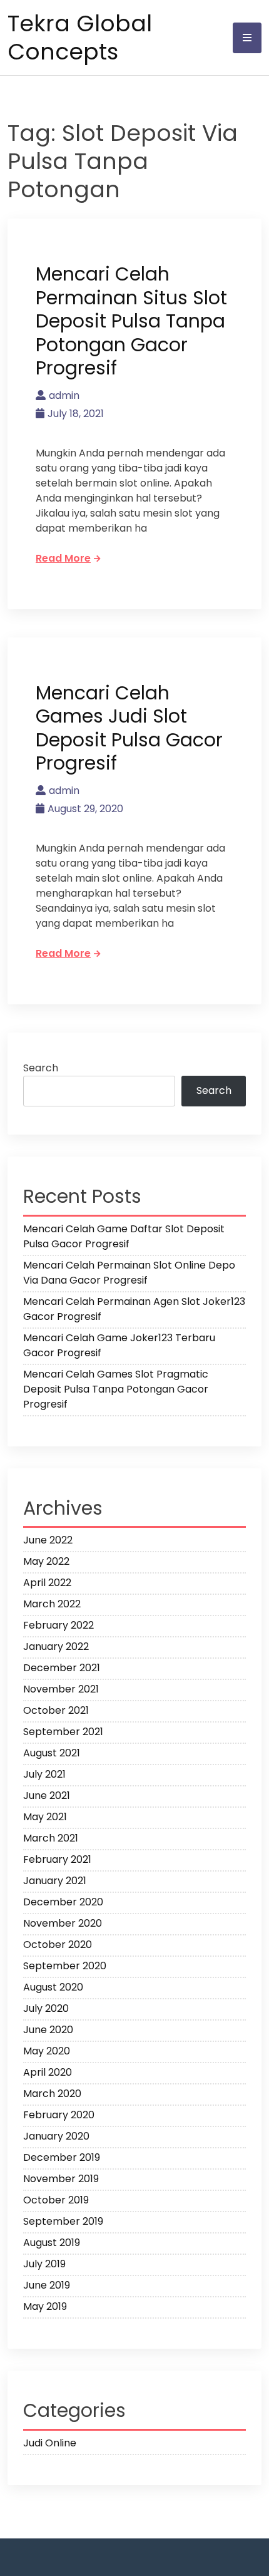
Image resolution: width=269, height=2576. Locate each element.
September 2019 (63, 2221)
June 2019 (47, 2285)
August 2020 (53, 1987)
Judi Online (50, 2443)
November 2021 (61, 1689)
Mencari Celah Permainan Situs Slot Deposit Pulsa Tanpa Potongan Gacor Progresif (131, 321)
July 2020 (46, 2008)
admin (64, 395)
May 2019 (45, 2306)
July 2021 (44, 1774)
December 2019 (62, 2157)
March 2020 (52, 2094)
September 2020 (65, 1966)
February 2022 (58, 1625)
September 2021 (63, 1732)
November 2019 (61, 2179)
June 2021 (47, 1795)
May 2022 (46, 1561)
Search (41, 1068)
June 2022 (48, 1540)
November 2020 (63, 1923)
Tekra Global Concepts (80, 38)
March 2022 (52, 1604)
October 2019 (56, 2200)
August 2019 (52, 2243)
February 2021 (57, 1859)
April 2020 (48, 2072)
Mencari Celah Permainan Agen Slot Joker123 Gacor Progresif (134, 1309)
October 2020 (58, 1945)
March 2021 (51, 1838)
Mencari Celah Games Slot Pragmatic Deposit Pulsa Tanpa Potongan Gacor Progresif (116, 1389)
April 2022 (47, 1583)
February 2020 (59, 2115)
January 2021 (55, 1881)
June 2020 (48, 2030)
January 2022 (56, 1646)
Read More (63, 558)
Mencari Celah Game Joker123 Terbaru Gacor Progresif (119, 1345)
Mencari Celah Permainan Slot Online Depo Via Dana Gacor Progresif (129, 1273)
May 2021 (45, 1817)
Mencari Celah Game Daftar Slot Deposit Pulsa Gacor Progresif (124, 1236)
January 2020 (56, 2136)
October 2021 (56, 1710)
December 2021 (62, 1668)
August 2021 (52, 1753)
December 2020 (63, 1902)
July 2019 (44, 2264)
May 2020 (47, 2051)
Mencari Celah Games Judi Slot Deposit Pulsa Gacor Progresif (129, 728)
